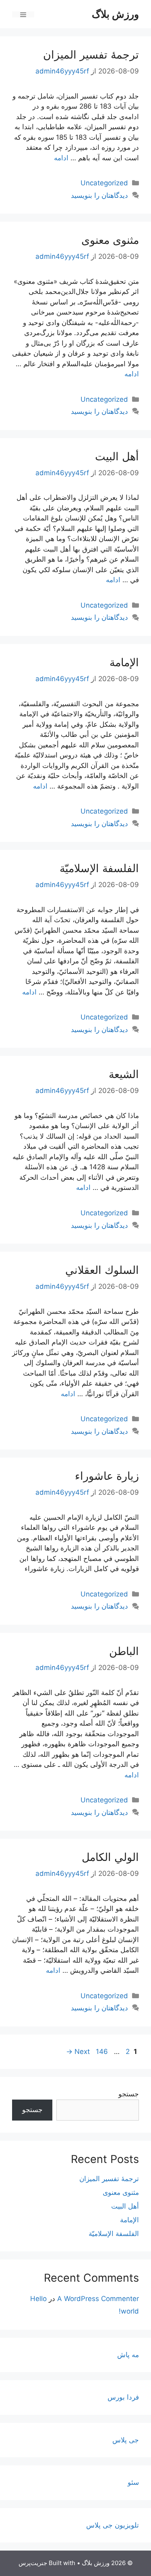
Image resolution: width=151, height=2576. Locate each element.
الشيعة (124, 1074)
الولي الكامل (110, 1857)
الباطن (124, 1651)
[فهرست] (23, 14)
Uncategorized (104, 183)
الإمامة (124, 662)
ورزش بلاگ (115, 14)
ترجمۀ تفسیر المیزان (91, 55)
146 (101, 2052)
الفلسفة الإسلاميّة (99, 868)
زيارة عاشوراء (107, 1476)
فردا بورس (123, 2397)
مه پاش (128, 2355)
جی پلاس (126, 2440)
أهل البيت (117, 456)
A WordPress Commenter (98, 2299)
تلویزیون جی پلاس (113, 2525)
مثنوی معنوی (110, 240)
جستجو (129, 2094)
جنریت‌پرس (33, 2563)
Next (78, 2052)
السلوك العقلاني (102, 1270)
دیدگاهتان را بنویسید (99, 195)
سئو (133, 2482)
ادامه (61, 158)
